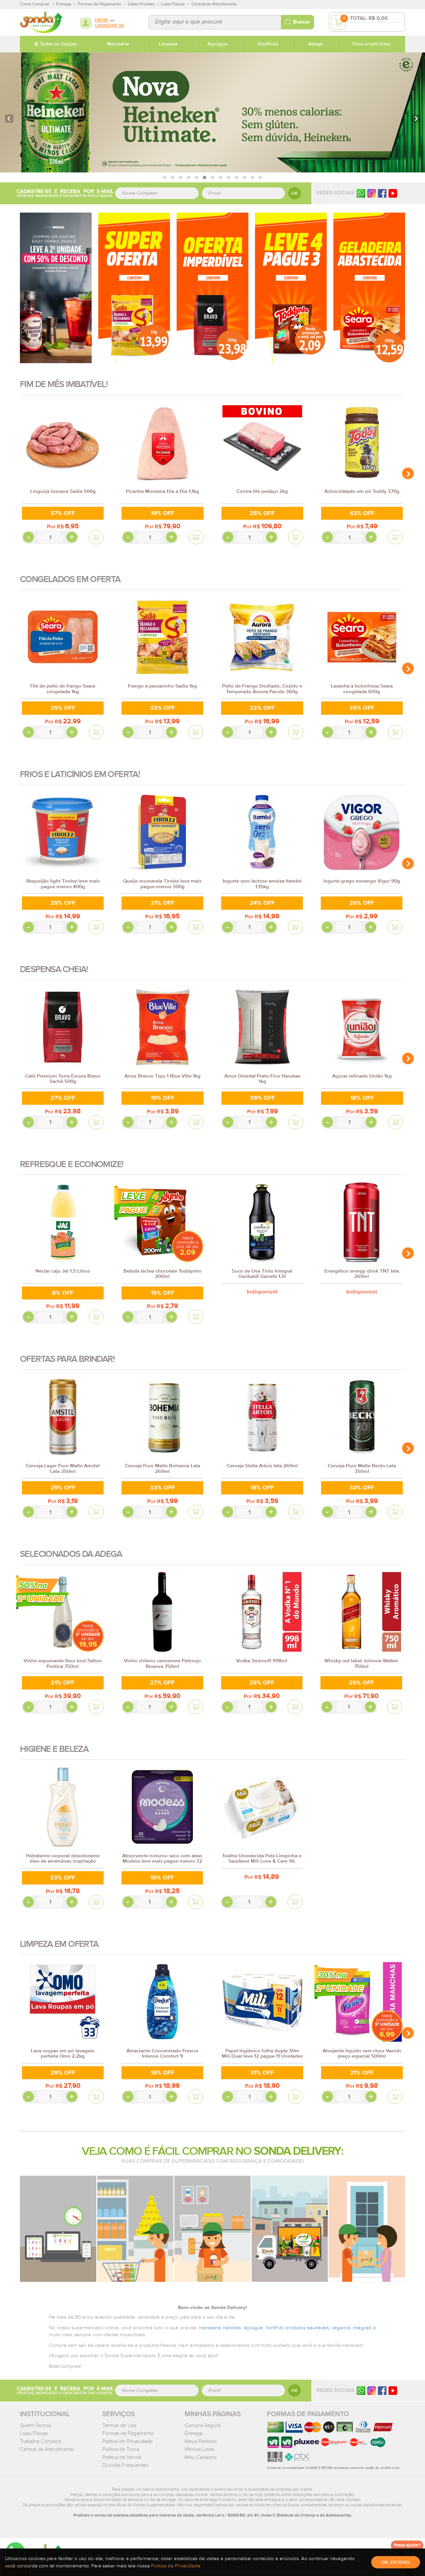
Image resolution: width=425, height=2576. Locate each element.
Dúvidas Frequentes (125, 2465)
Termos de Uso (119, 2425)
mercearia (210, 2328)
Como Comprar (35, 4)
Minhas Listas (200, 2449)
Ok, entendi (396, 2562)
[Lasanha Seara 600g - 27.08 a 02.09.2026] (369, 288)
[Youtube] (393, 193)
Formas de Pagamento (128, 2433)
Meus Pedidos (201, 2441)
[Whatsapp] (361, 193)
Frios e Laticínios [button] (372, 44)
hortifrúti (274, 2328)
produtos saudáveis (307, 2328)
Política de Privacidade (127, 2441)
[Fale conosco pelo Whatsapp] (361, 2390)
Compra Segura (203, 2425)
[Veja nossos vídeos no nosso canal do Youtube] (393, 2390)
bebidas (232, 2328)
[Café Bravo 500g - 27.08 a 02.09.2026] (212, 288)
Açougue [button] (218, 44)
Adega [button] (315, 44)
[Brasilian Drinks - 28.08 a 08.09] (56, 288)
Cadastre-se (110, 26)
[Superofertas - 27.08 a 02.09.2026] (134, 288)
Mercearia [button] (118, 44)
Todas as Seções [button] (58, 44)
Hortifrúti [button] (268, 44)
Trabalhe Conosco (41, 2441)
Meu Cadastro (201, 2457)
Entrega (193, 2433)
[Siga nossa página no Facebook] (382, 193)
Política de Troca (121, 2449)
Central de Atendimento (47, 2449)
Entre (102, 20)
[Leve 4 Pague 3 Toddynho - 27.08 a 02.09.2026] (291, 288)
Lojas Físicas (34, 2433)
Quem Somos (36, 2425)
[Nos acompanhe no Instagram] (372, 2390)
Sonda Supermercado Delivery (41, 22)
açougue (253, 2328)
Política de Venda (122, 2457)
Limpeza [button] (168, 44)
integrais (362, 2328)
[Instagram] (372, 193)
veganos (341, 2328)
